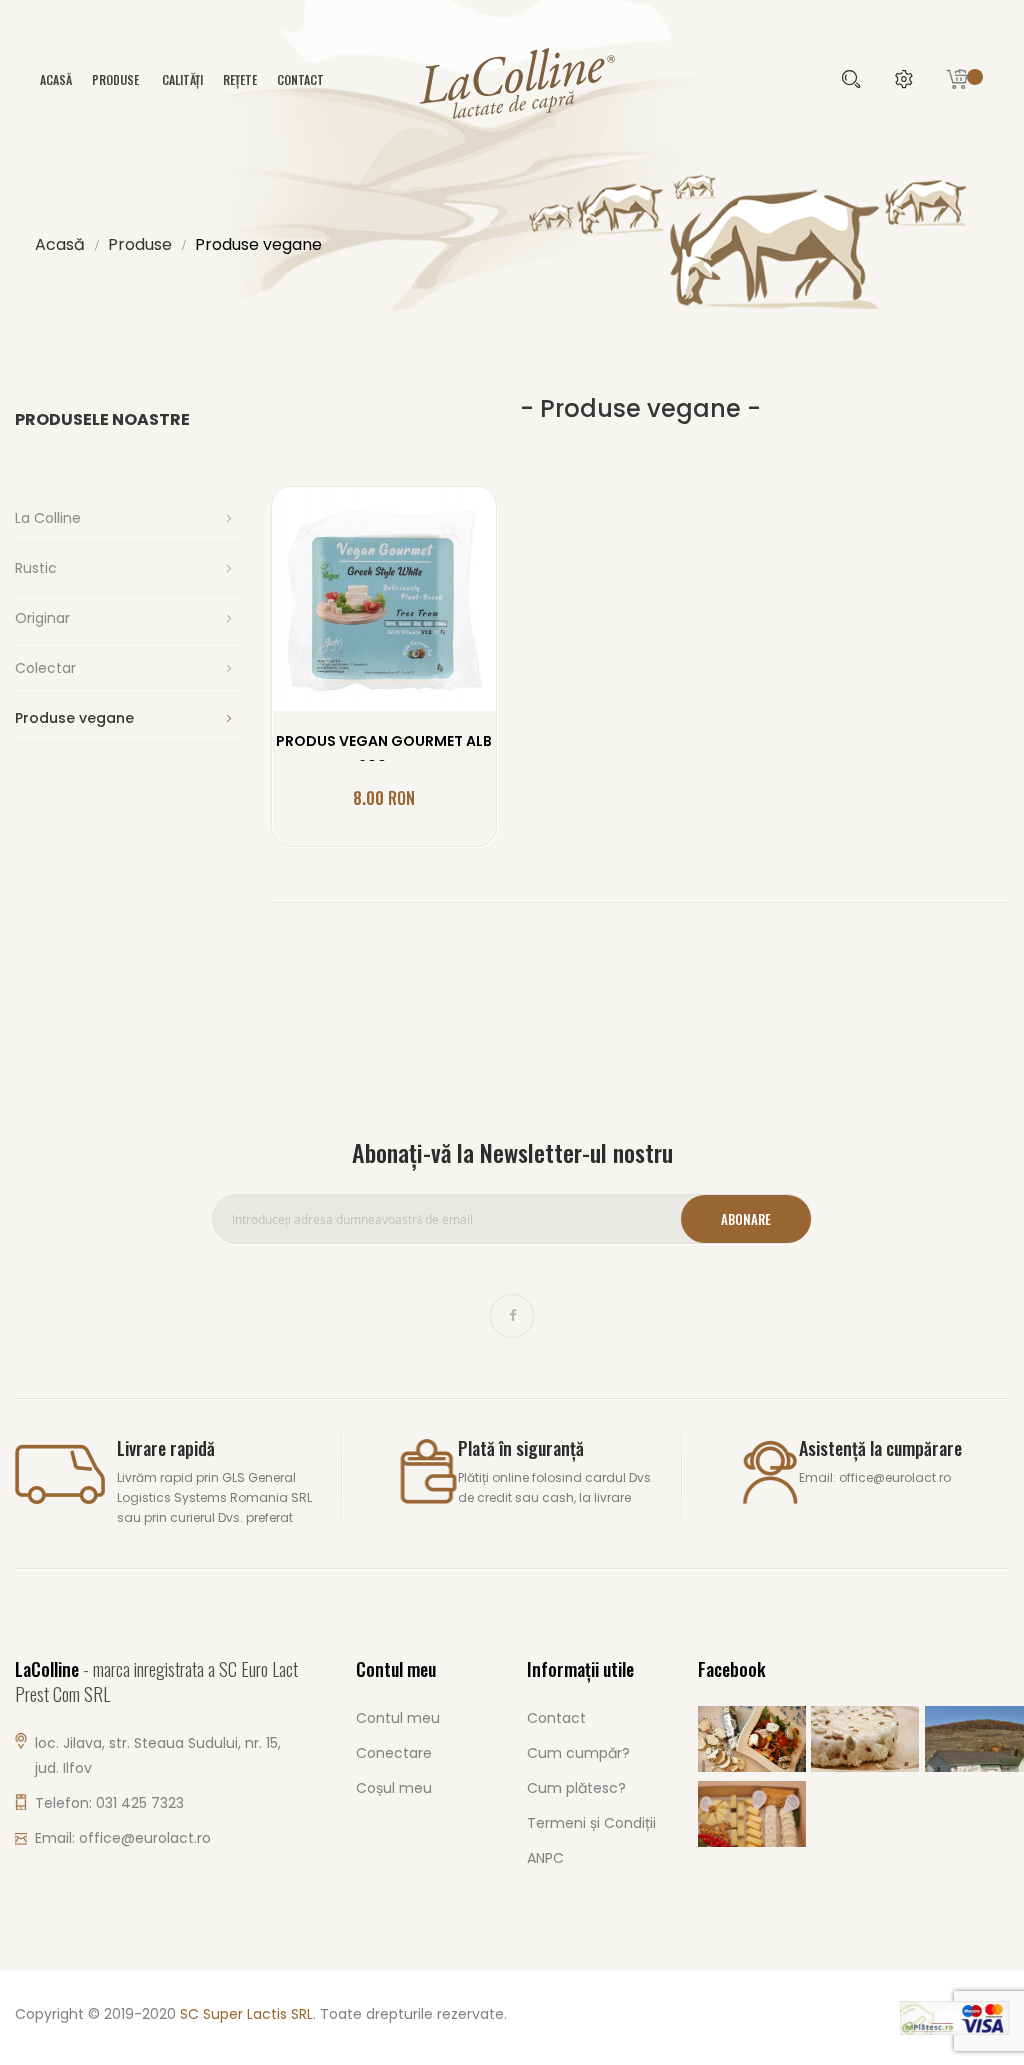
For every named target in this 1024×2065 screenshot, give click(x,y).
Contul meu (398, 1718)
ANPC (545, 1858)
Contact (300, 79)
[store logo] (512, 82)
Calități (182, 79)
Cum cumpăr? (578, 1753)
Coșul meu (394, 1788)
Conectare (394, 1753)
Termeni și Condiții (591, 1823)
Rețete (240, 79)
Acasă (60, 244)
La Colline (48, 518)
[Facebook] (512, 1316)
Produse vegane (74, 718)
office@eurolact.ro (145, 1838)
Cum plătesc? (576, 1788)
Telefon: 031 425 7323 (109, 1803)
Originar (42, 618)
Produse (140, 244)
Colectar (45, 668)
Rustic (36, 568)
